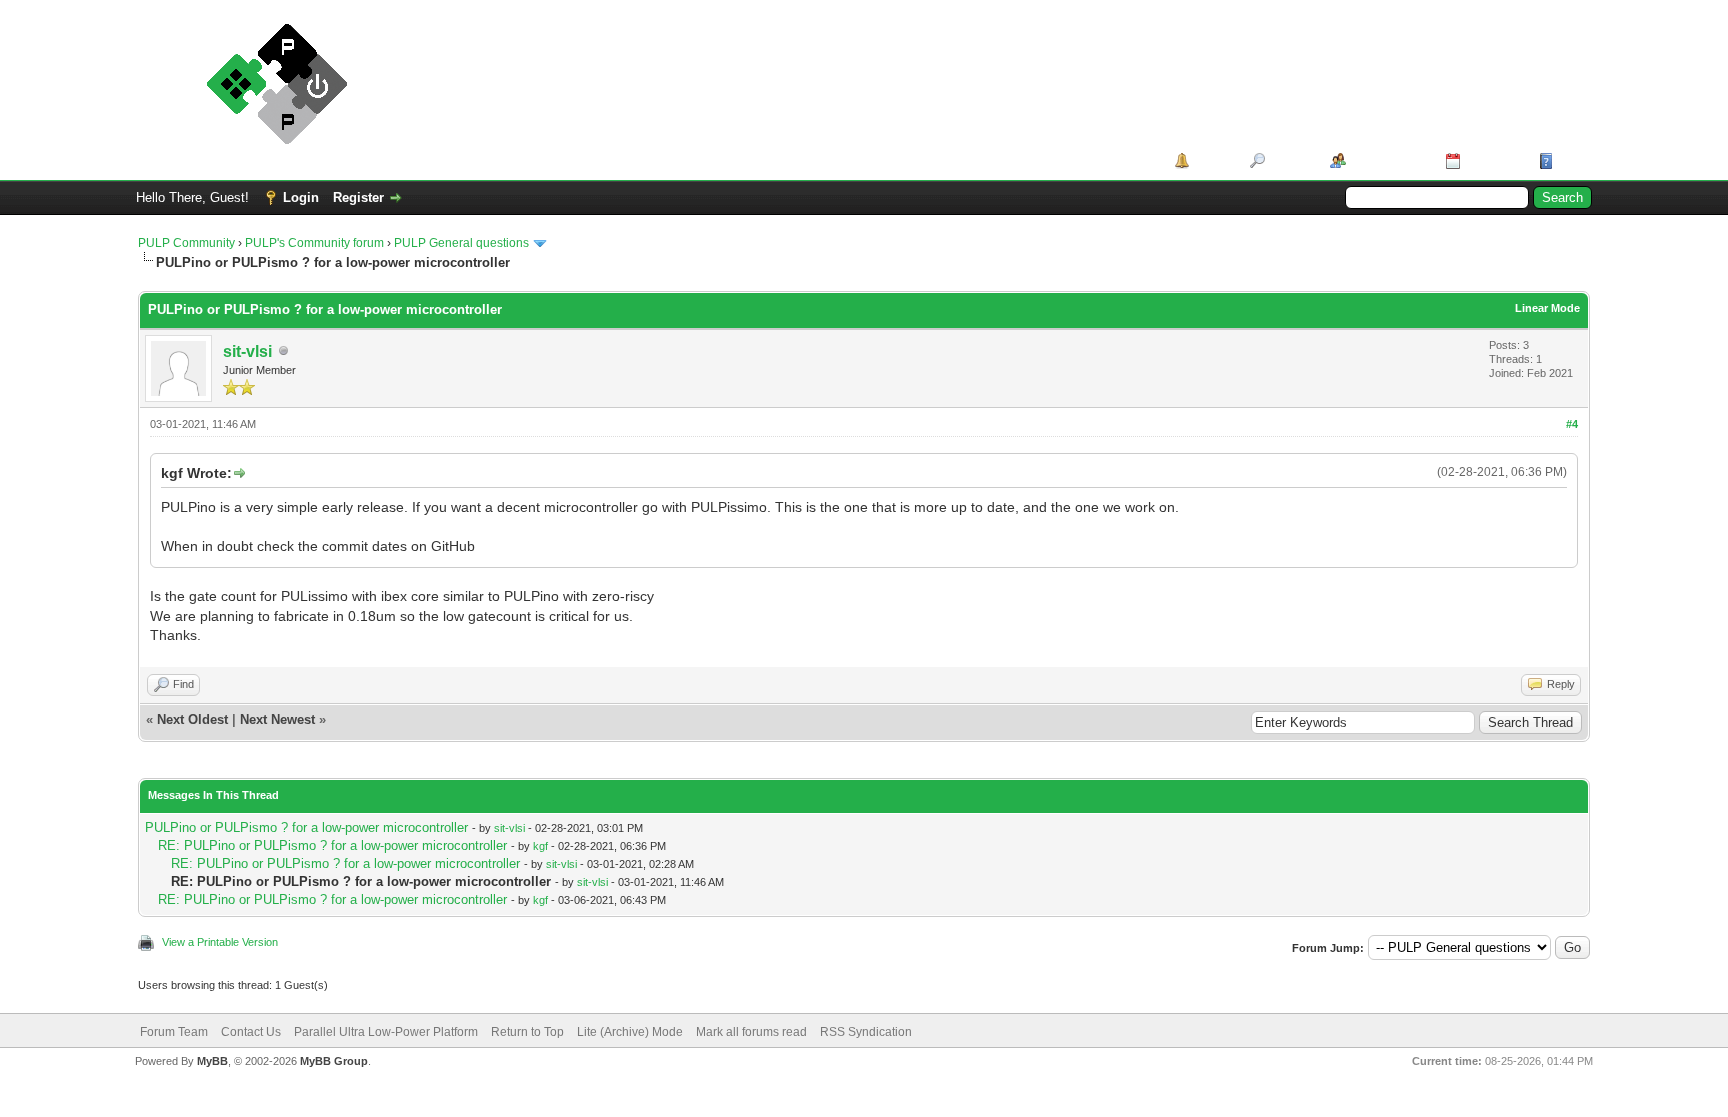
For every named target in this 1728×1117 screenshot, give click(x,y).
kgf (540, 846)
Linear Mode (1547, 308)
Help (1572, 160)
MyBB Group (334, 1061)
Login (301, 197)
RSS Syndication (866, 1032)
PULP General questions (461, 243)
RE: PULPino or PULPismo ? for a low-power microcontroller (332, 845)
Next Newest (277, 719)
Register (358, 197)
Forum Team (174, 1032)
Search (1290, 160)
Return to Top (527, 1032)
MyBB (212, 1061)
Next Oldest (192, 719)
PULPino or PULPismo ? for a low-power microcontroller (306, 827)
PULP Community (186, 243)
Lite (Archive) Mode (630, 1032)
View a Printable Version (220, 942)
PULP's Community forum (314, 243)
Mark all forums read (751, 1032)
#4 (1572, 424)
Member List (1388, 160)
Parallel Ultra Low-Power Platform (386, 1032)
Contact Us (251, 1032)
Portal (1212, 160)
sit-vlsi (247, 351)
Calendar (1492, 160)
